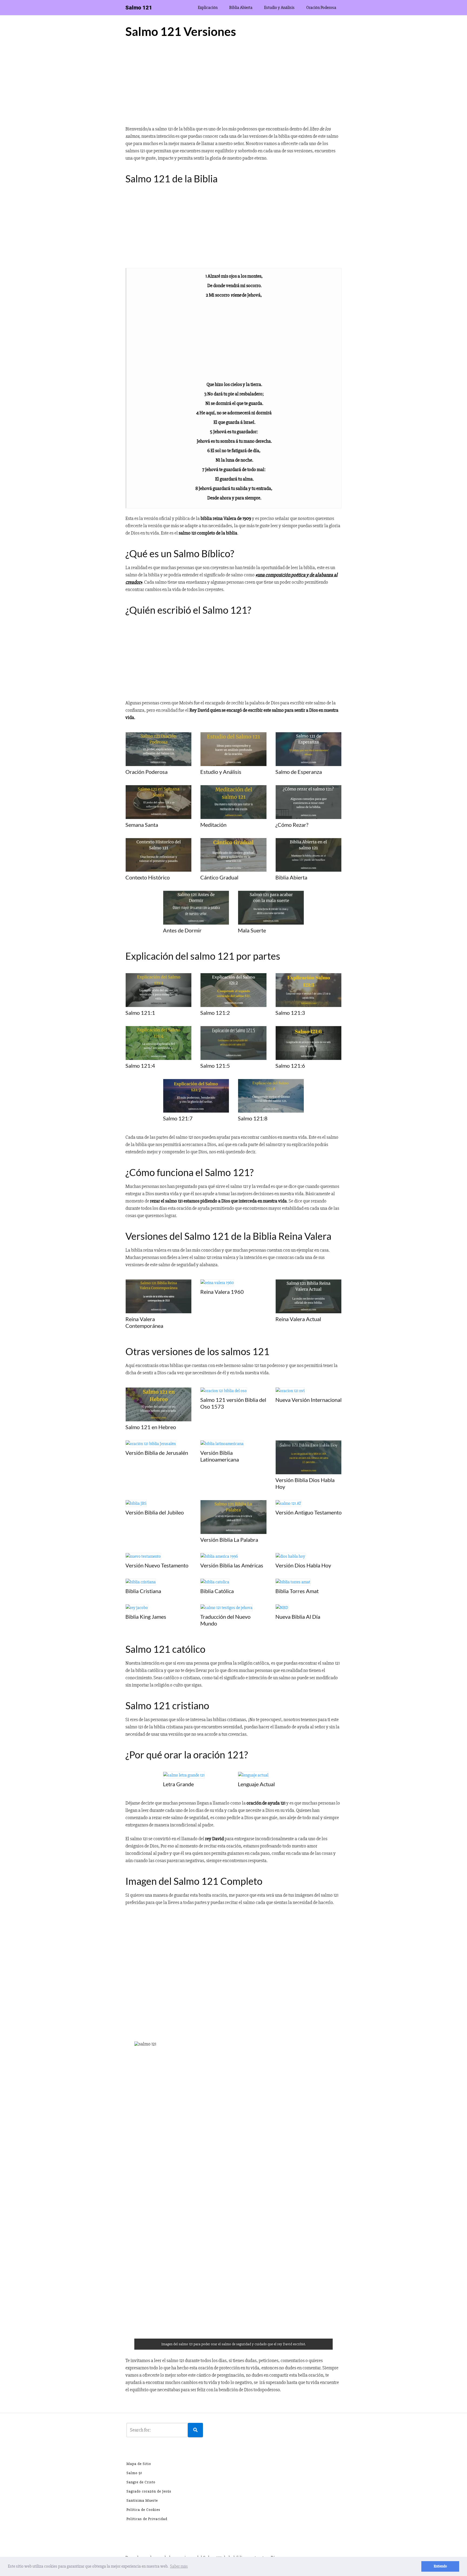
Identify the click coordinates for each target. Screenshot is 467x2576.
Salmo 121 (139, 8)
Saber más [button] (179, 2566)
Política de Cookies (143, 2510)
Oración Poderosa (321, 8)
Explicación (208, 8)
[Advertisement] (234, 84)
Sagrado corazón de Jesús (149, 2491)
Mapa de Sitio (139, 2464)
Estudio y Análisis (279, 8)
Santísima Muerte (142, 2501)
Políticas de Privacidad (147, 2519)
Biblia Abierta (241, 8)
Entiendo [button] (440, 2566)
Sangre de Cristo (141, 2482)
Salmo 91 (134, 2473)
